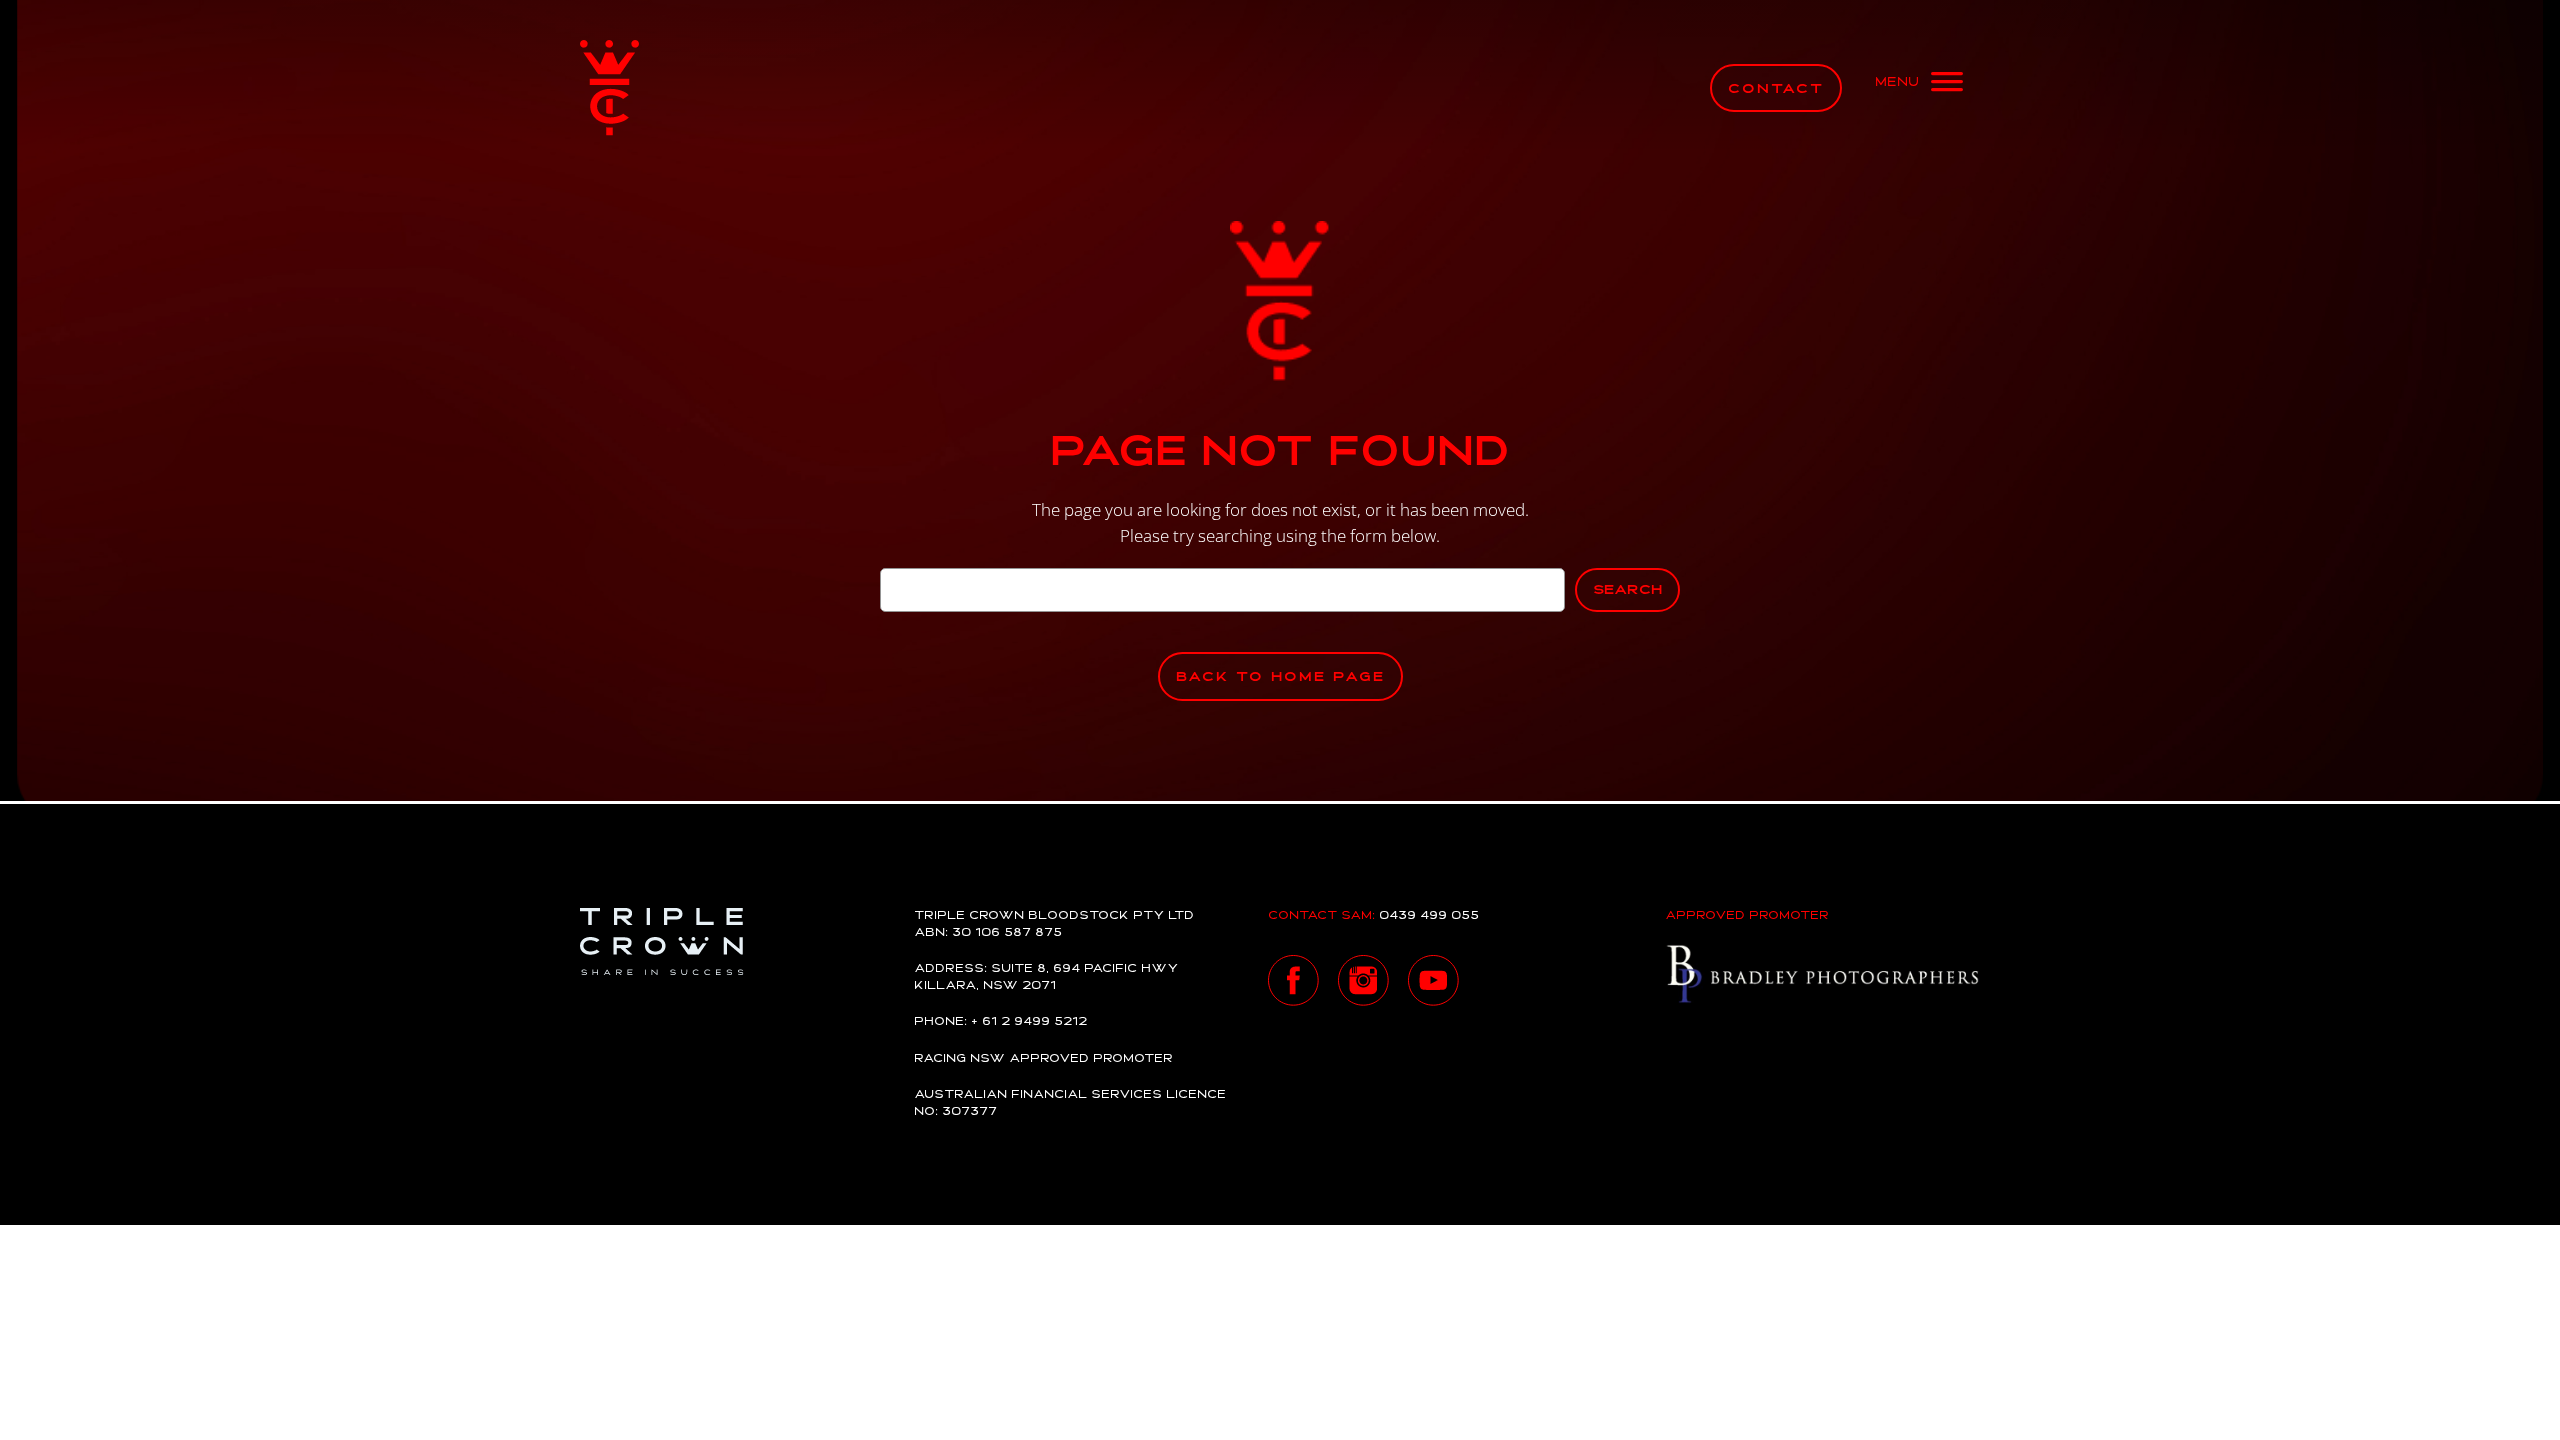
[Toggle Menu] (1919, 88)
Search (1627, 590)
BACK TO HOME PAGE (1280, 677)
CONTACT (1776, 89)
